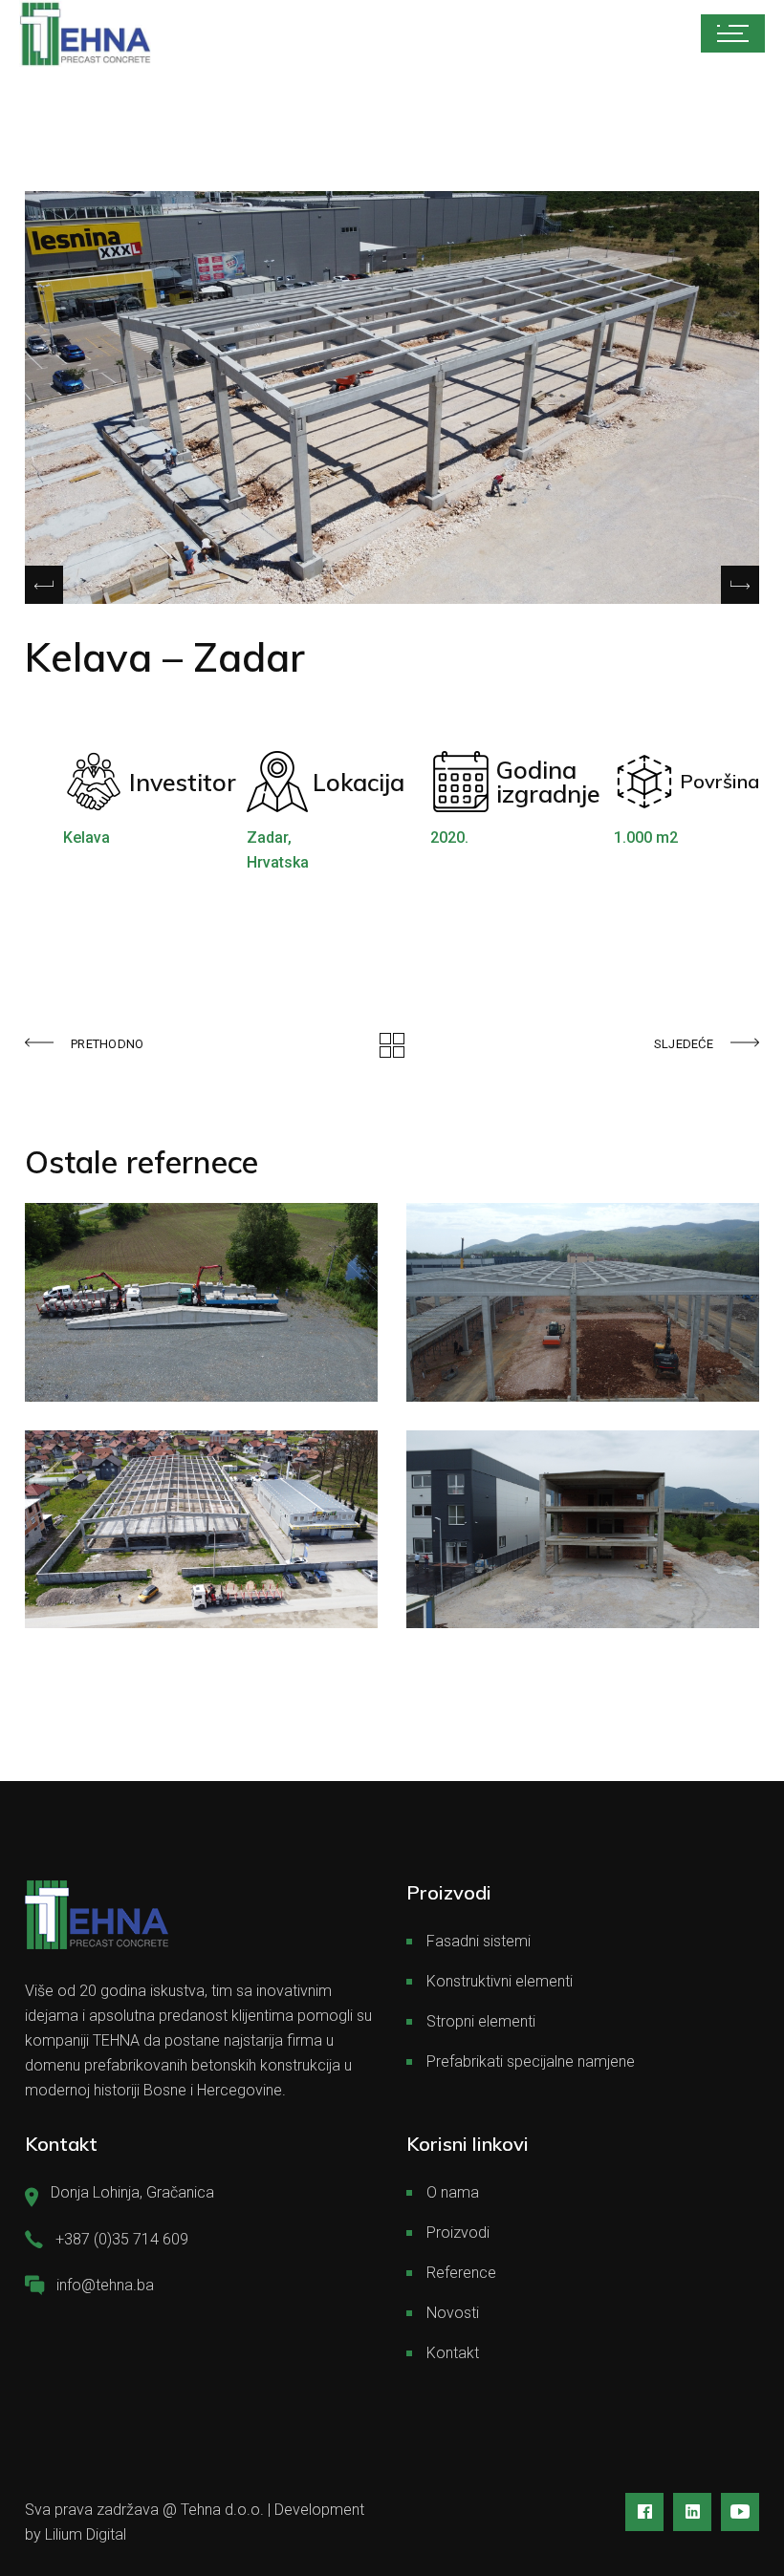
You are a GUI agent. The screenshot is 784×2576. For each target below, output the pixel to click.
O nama (453, 2192)
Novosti (453, 2313)
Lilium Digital (86, 2534)
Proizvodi (458, 2233)
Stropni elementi (481, 2021)
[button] (740, 585)
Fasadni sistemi (479, 1941)
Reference (461, 2273)
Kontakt (453, 2353)
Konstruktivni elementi (500, 1981)
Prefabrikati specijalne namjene (531, 2061)
